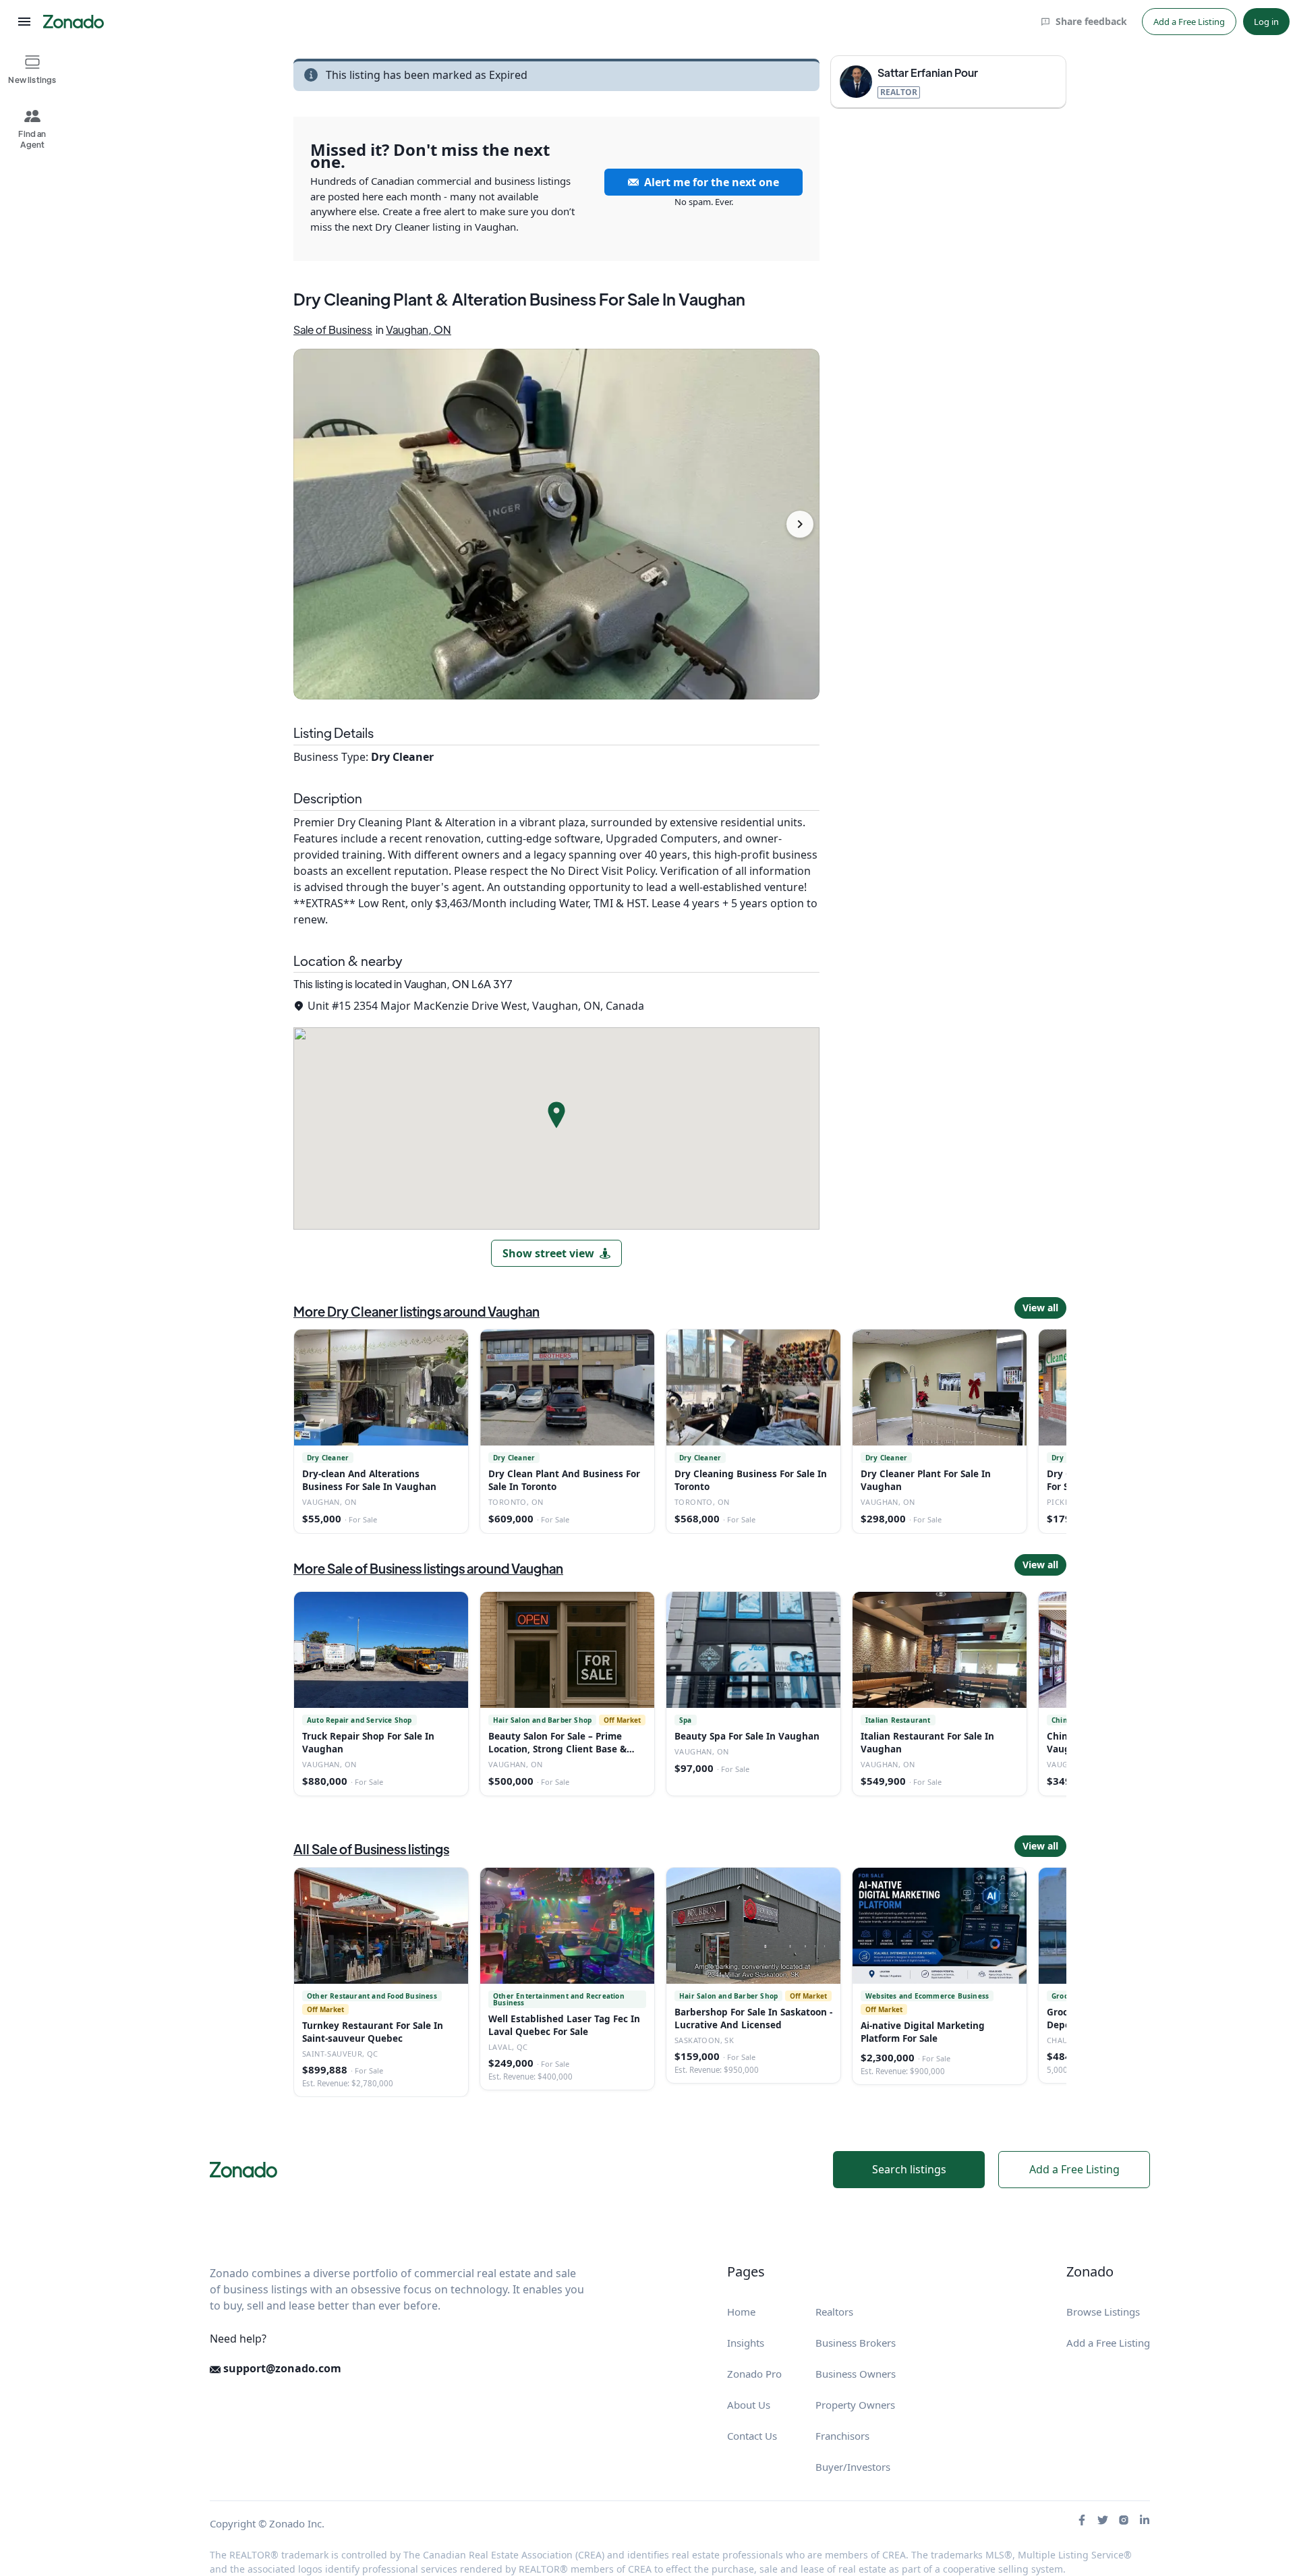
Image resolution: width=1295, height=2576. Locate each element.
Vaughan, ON (419, 330)
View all (1040, 1308)
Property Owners (855, 2405)
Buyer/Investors (853, 2467)
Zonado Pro (754, 2374)
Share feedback (1091, 21)
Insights (746, 2343)
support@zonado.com (281, 2368)
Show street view (548, 1253)
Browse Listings (1103, 2312)
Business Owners (856, 2374)
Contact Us (752, 2436)
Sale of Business (333, 330)
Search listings (909, 2169)
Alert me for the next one (712, 182)
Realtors (834, 2312)
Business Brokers (856, 2343)
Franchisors (842, 2436)
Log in (1266, 22)
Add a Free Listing (1189, 22)
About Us (749, 2405)
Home (741, 2312)
